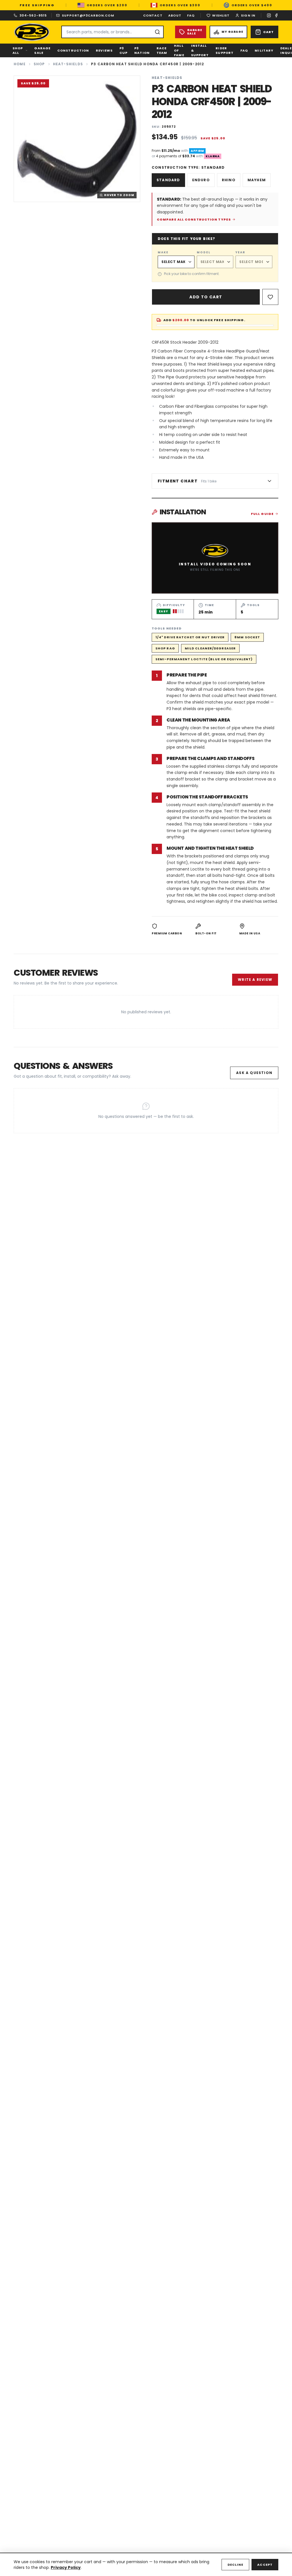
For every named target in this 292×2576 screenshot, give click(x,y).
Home (20, 64)
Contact (153, 15)
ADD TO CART (206, 297)
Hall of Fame (179, 50)
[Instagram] (269, 15)
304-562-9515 (33, 15)
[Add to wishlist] (270, 297)
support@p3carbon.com (88, 15)
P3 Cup (123, 51)
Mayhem (257, 180)
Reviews (104, 50)
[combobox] (112, 32)
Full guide (262, 514)
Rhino (229, 180)
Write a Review (255, 980)
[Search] (157, 32)
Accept (265, 2565)
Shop (39, 64)
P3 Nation (142, 51)
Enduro (201, 180)
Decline (236, 2565)
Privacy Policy (66, 2567)
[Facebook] (276, 15)
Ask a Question (254, 1073)
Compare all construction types (194, 219)
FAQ (191, 15)
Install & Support (200, 50)
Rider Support (225, 51)
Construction (73, 50)
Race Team (162, 51)
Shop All (18, 51)
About (175, 15)
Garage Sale (42, 51)
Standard (168, 180)
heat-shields (68, 64)
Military (264, 50)
